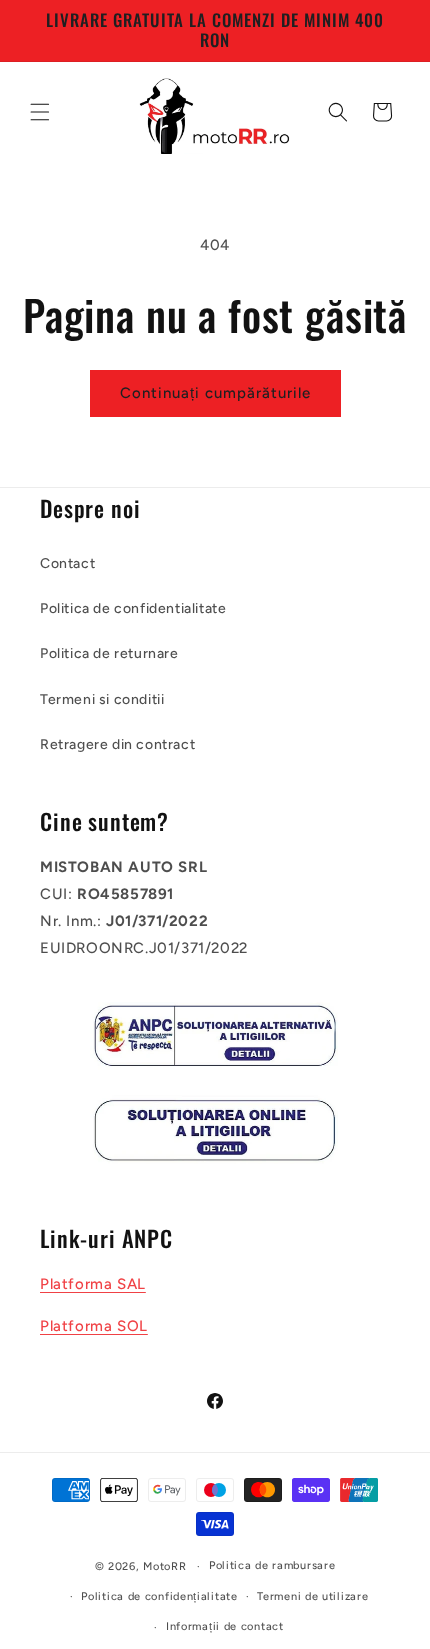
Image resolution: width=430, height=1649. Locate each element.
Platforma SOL (94, 1326)
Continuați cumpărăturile (215, 393)
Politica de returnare (109, 653)
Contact (67, 563)
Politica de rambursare (272, 1565)
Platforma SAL (93, 1284)
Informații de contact (225, 1626)
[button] (40, 112)
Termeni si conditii (102, 699)
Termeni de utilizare (312, 1596)
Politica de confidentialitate (133, 608)
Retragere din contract (117, 744)
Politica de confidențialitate (159, 1596)
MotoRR (164, 1566)
